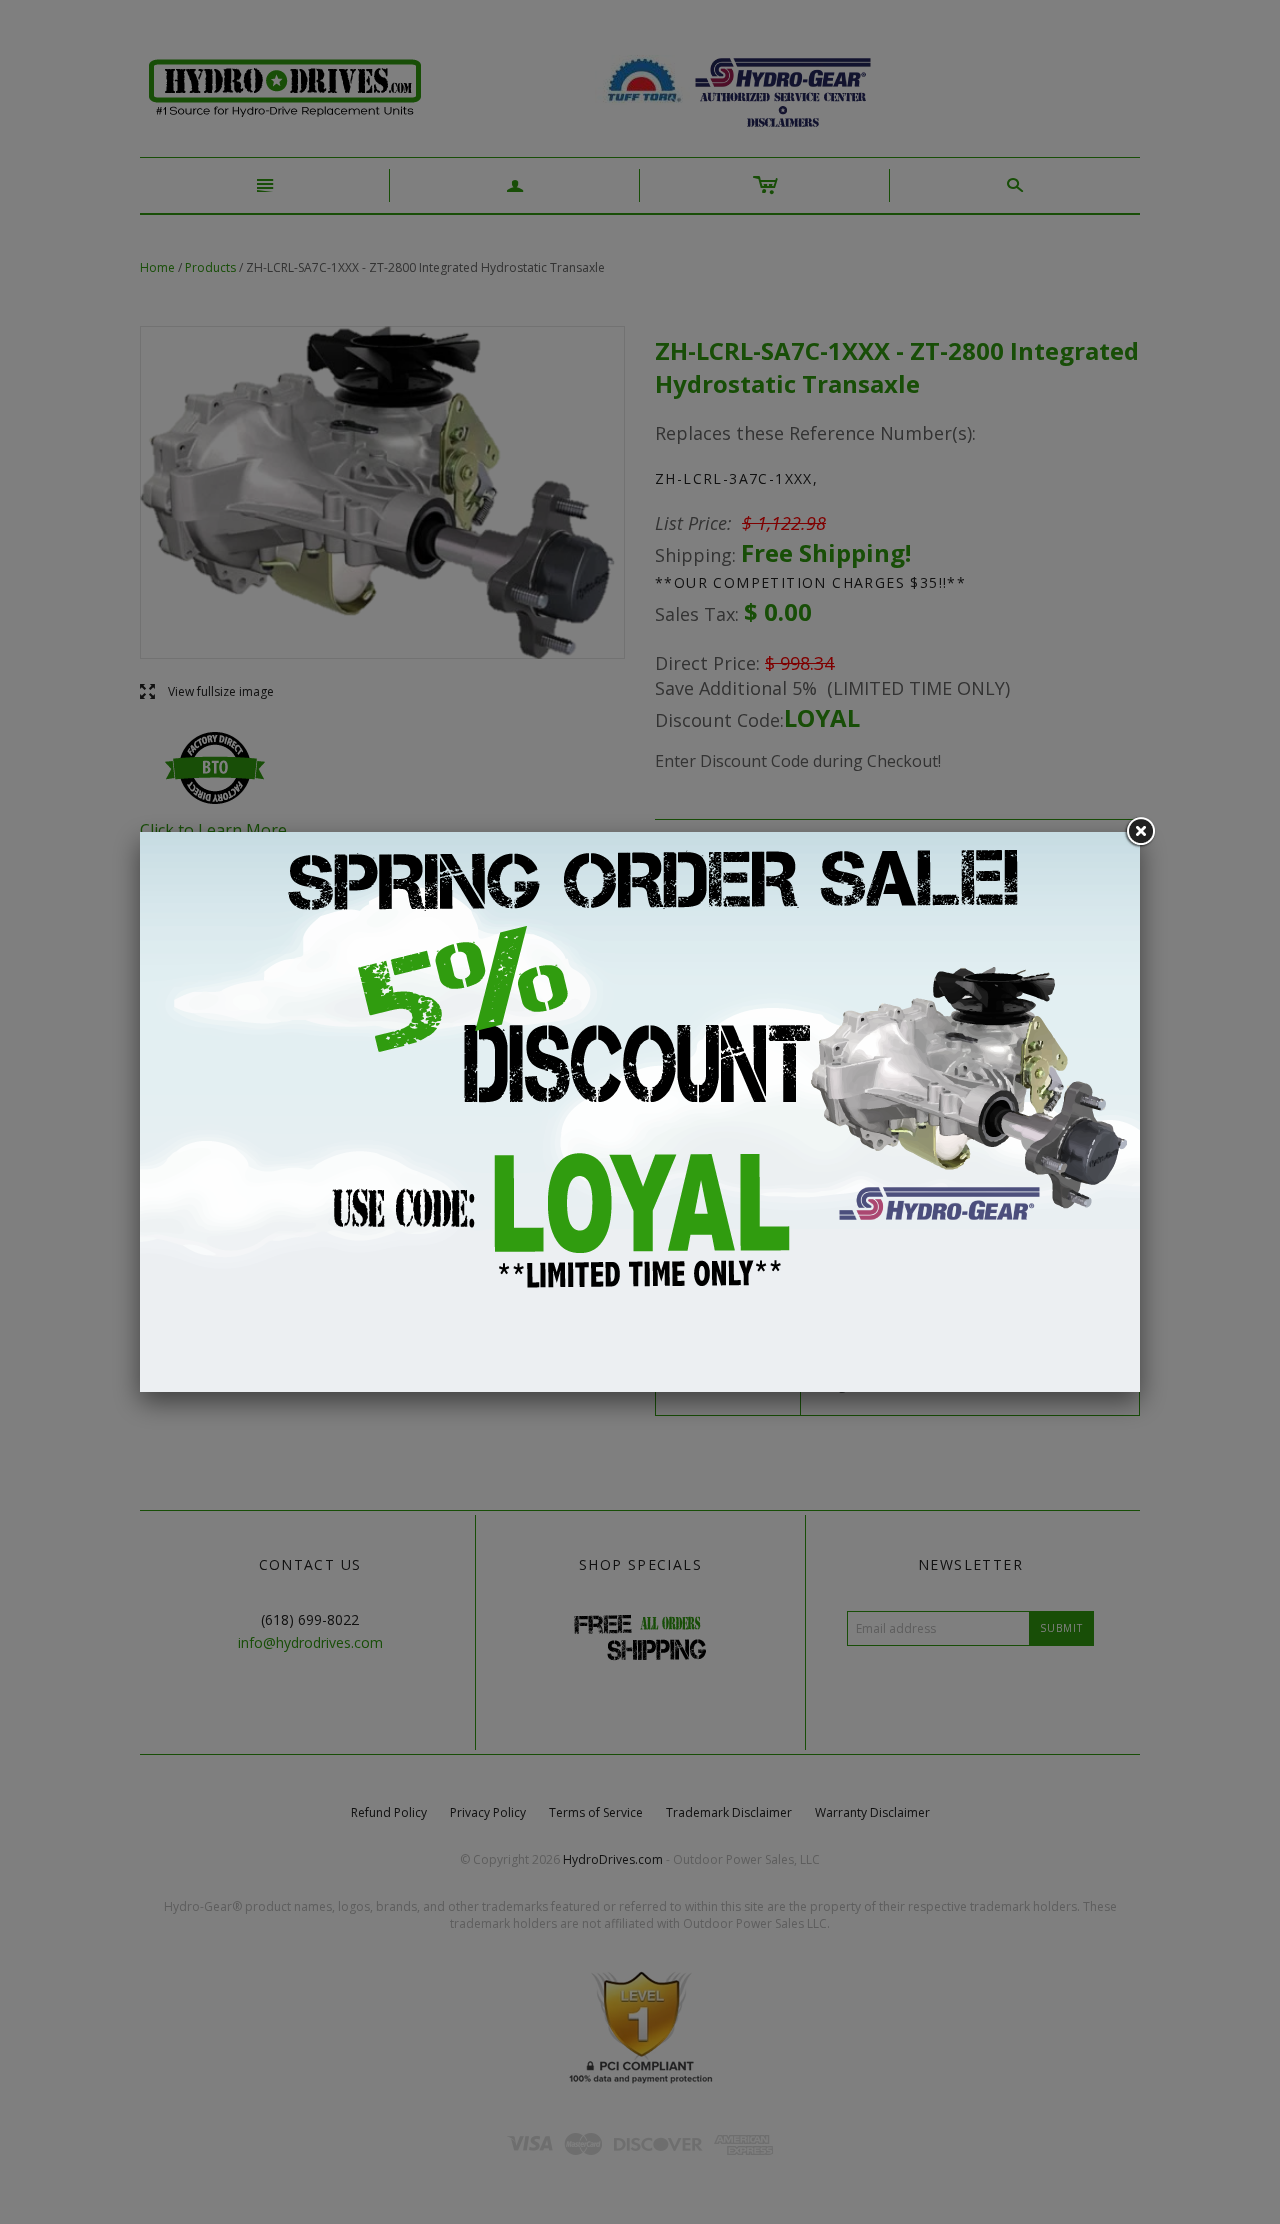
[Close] (1140, 832)
